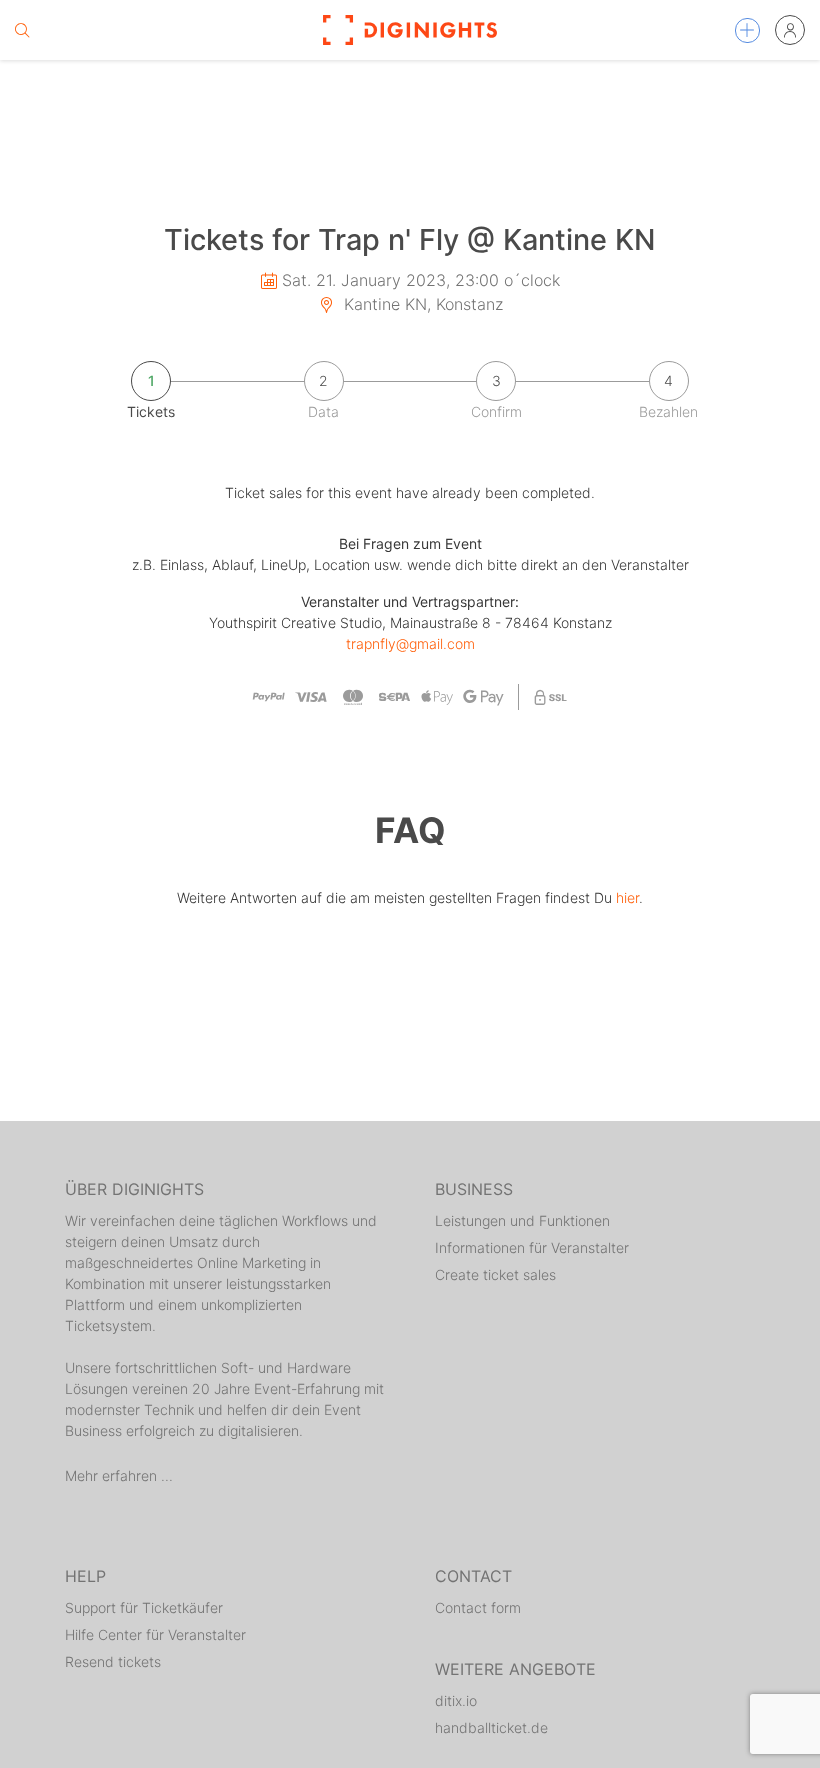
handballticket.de (491, 1727)
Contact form (478, 1607)
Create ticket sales (495, 1274)
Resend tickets (113, 1661)
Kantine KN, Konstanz (421, 304)
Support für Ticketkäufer (144, 1607)
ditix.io (456, 1700)
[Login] (790, 30)
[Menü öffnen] (747, 30)
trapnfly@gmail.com (410, 643)
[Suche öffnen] (22, 30)
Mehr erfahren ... (119, 1475)
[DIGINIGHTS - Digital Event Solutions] (410, 30)
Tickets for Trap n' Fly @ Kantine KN (410, 239)
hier (627, 897)
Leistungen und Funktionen (522, 1220)
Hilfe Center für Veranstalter (155, 1634)
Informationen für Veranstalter (532, 1247)
